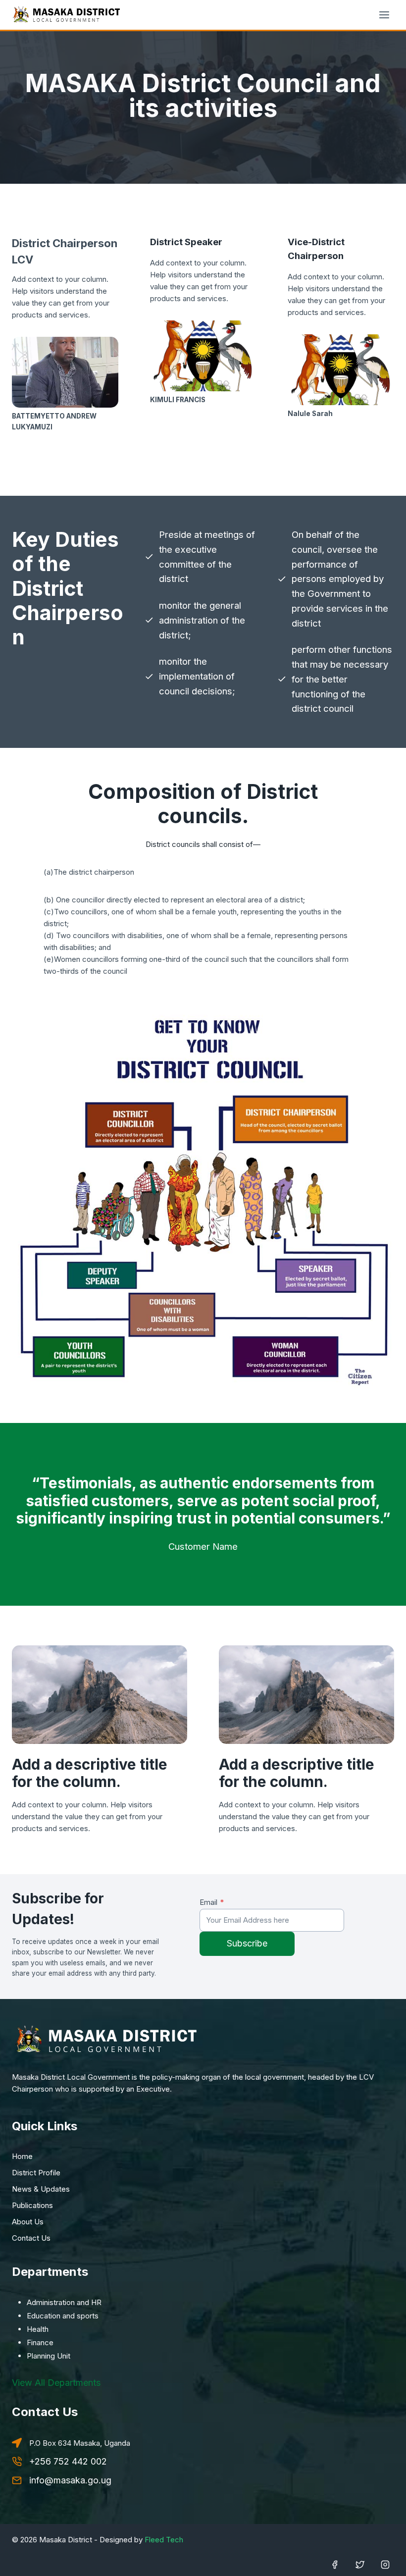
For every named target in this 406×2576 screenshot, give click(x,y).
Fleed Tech (164, 2540)
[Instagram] (385, 2565)
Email (212, 1902)
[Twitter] (360, 2565)
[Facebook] (335, 2565)
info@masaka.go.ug (70, 2480)
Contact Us (31, 2238)
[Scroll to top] (22, 2569)
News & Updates (41, 2189)
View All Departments (56, 2383)
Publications (32, 2205)
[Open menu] (384, 15)
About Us (28, 2222)
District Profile (36, 2173)
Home (22, 2156)
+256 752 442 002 (68, 2461)
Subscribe (247, 1943)
